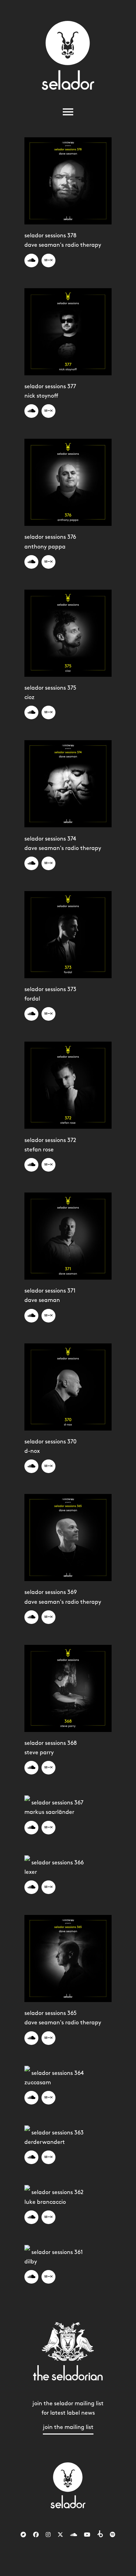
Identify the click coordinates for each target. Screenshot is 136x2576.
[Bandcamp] (23, 2535)
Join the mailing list (68, 2427)
